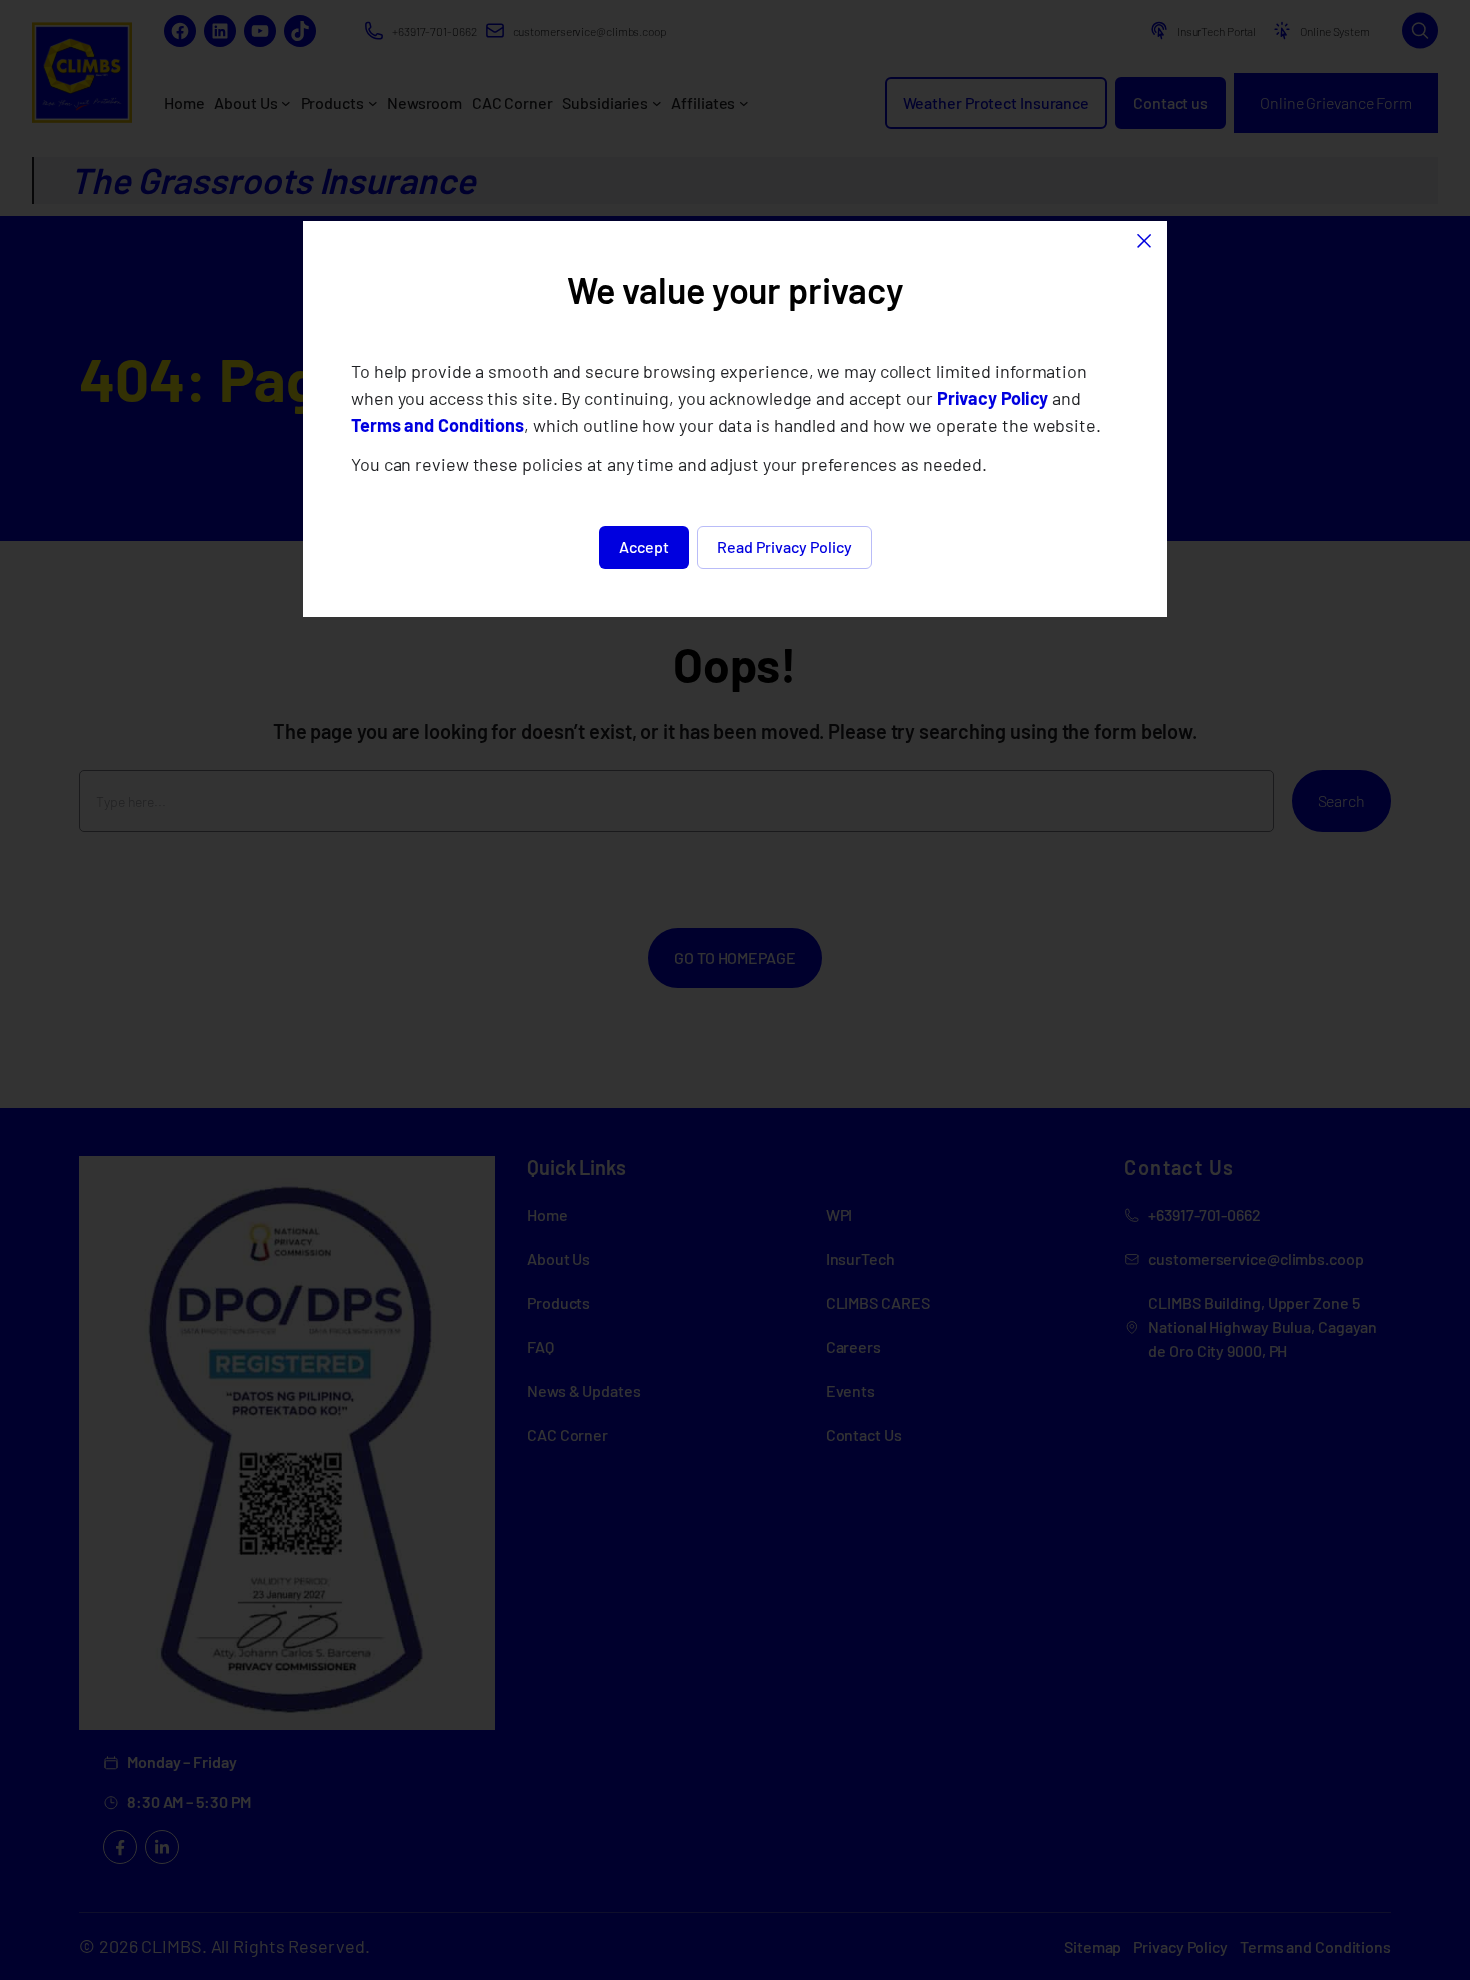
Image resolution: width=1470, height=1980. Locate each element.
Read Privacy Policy (784, 546)
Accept (644, 546)
